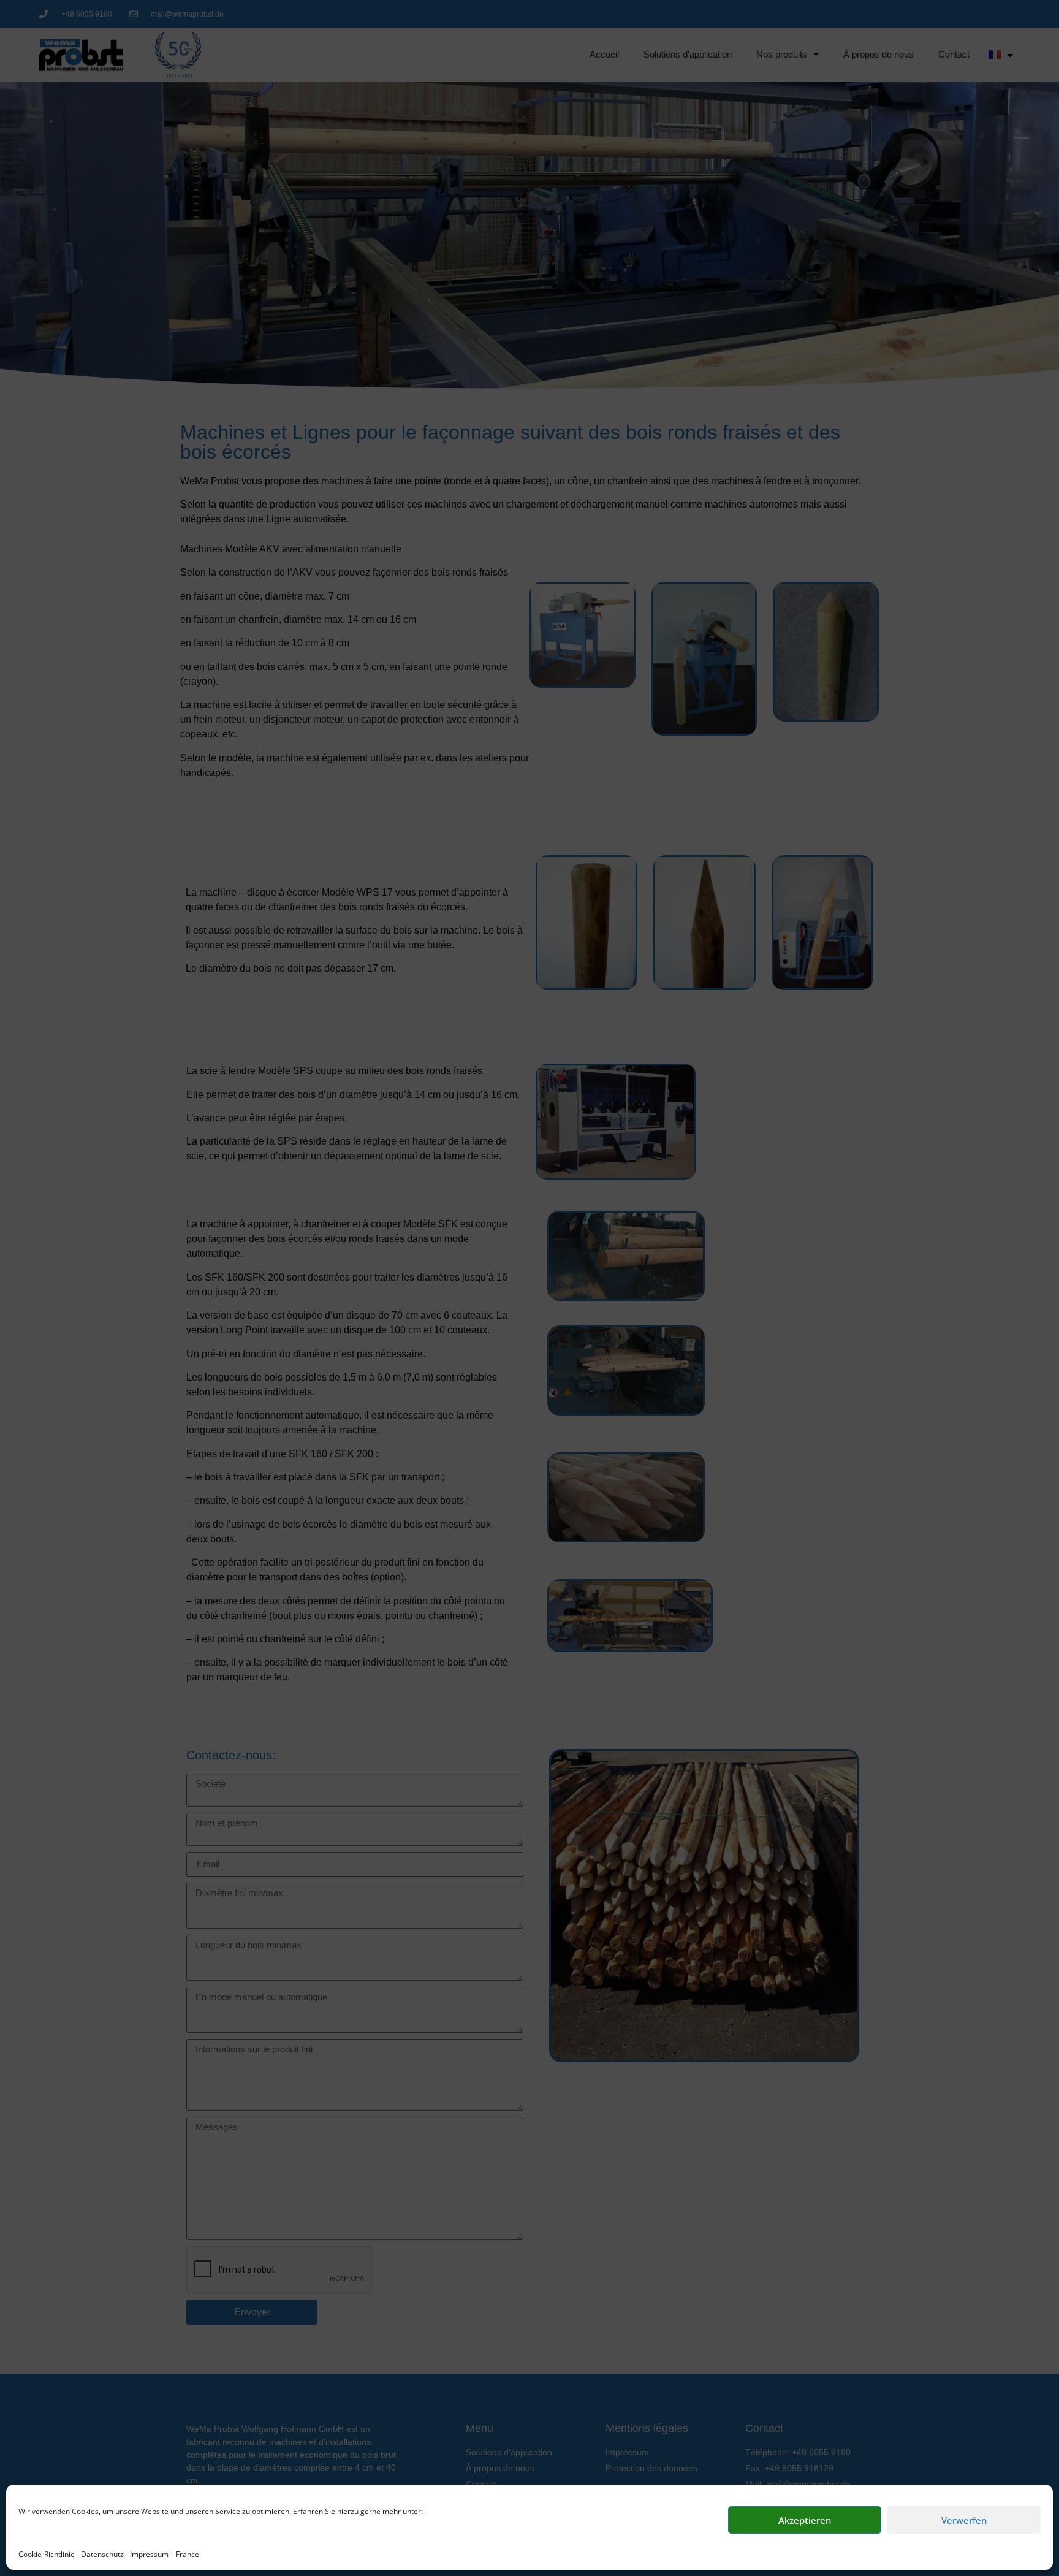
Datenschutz (102, 2554)
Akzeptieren (805, 2520)
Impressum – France (165, 2554)
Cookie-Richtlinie (47, 2554)
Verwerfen (964, 2520)
